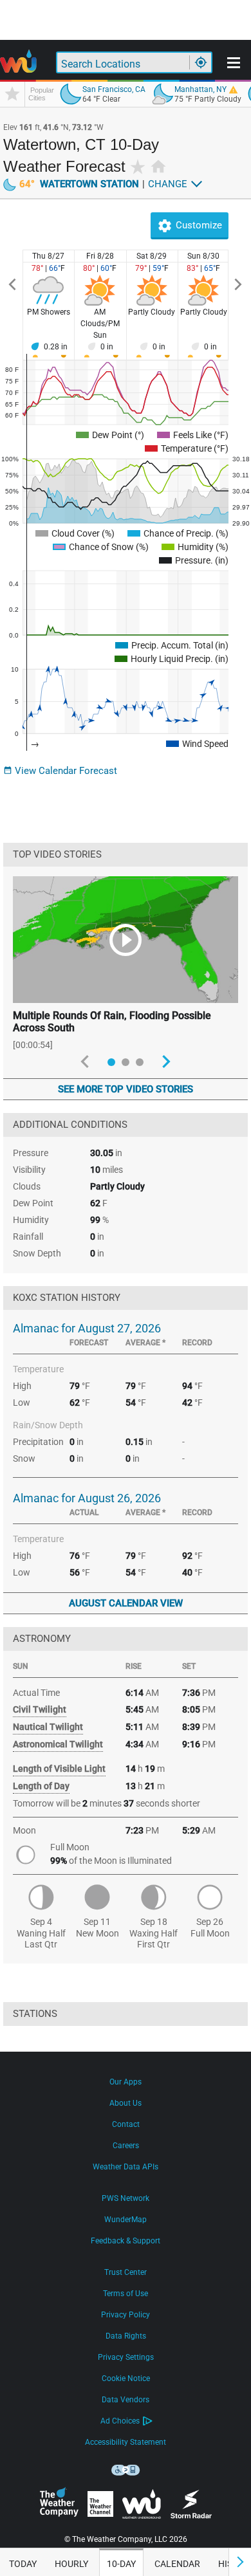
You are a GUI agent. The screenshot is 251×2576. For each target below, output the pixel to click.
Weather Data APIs (126, 2167)
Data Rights (126, 2336)
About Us (126, 2103)
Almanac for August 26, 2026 (87, 1498)
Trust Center (126, 2272)
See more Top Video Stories (126, 1089)
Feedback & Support (126, 2241)
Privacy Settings (126, 2357)
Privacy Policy (126, 2315)
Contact (126, 2124)
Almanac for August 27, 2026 (87, 1328)
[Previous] (13, 285)
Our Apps (126, 2082)
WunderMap (126, 2220)
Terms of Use (126, 2294)
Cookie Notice (126, 2378)
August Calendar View (126, 1603)
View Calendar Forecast (60, 771)
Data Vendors (126, 2400)
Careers (126, 2146)
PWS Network (126, 2198)
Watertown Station (79, 184)
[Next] (238, 285)
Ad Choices (120, 2421)
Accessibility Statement (126, 2442)
